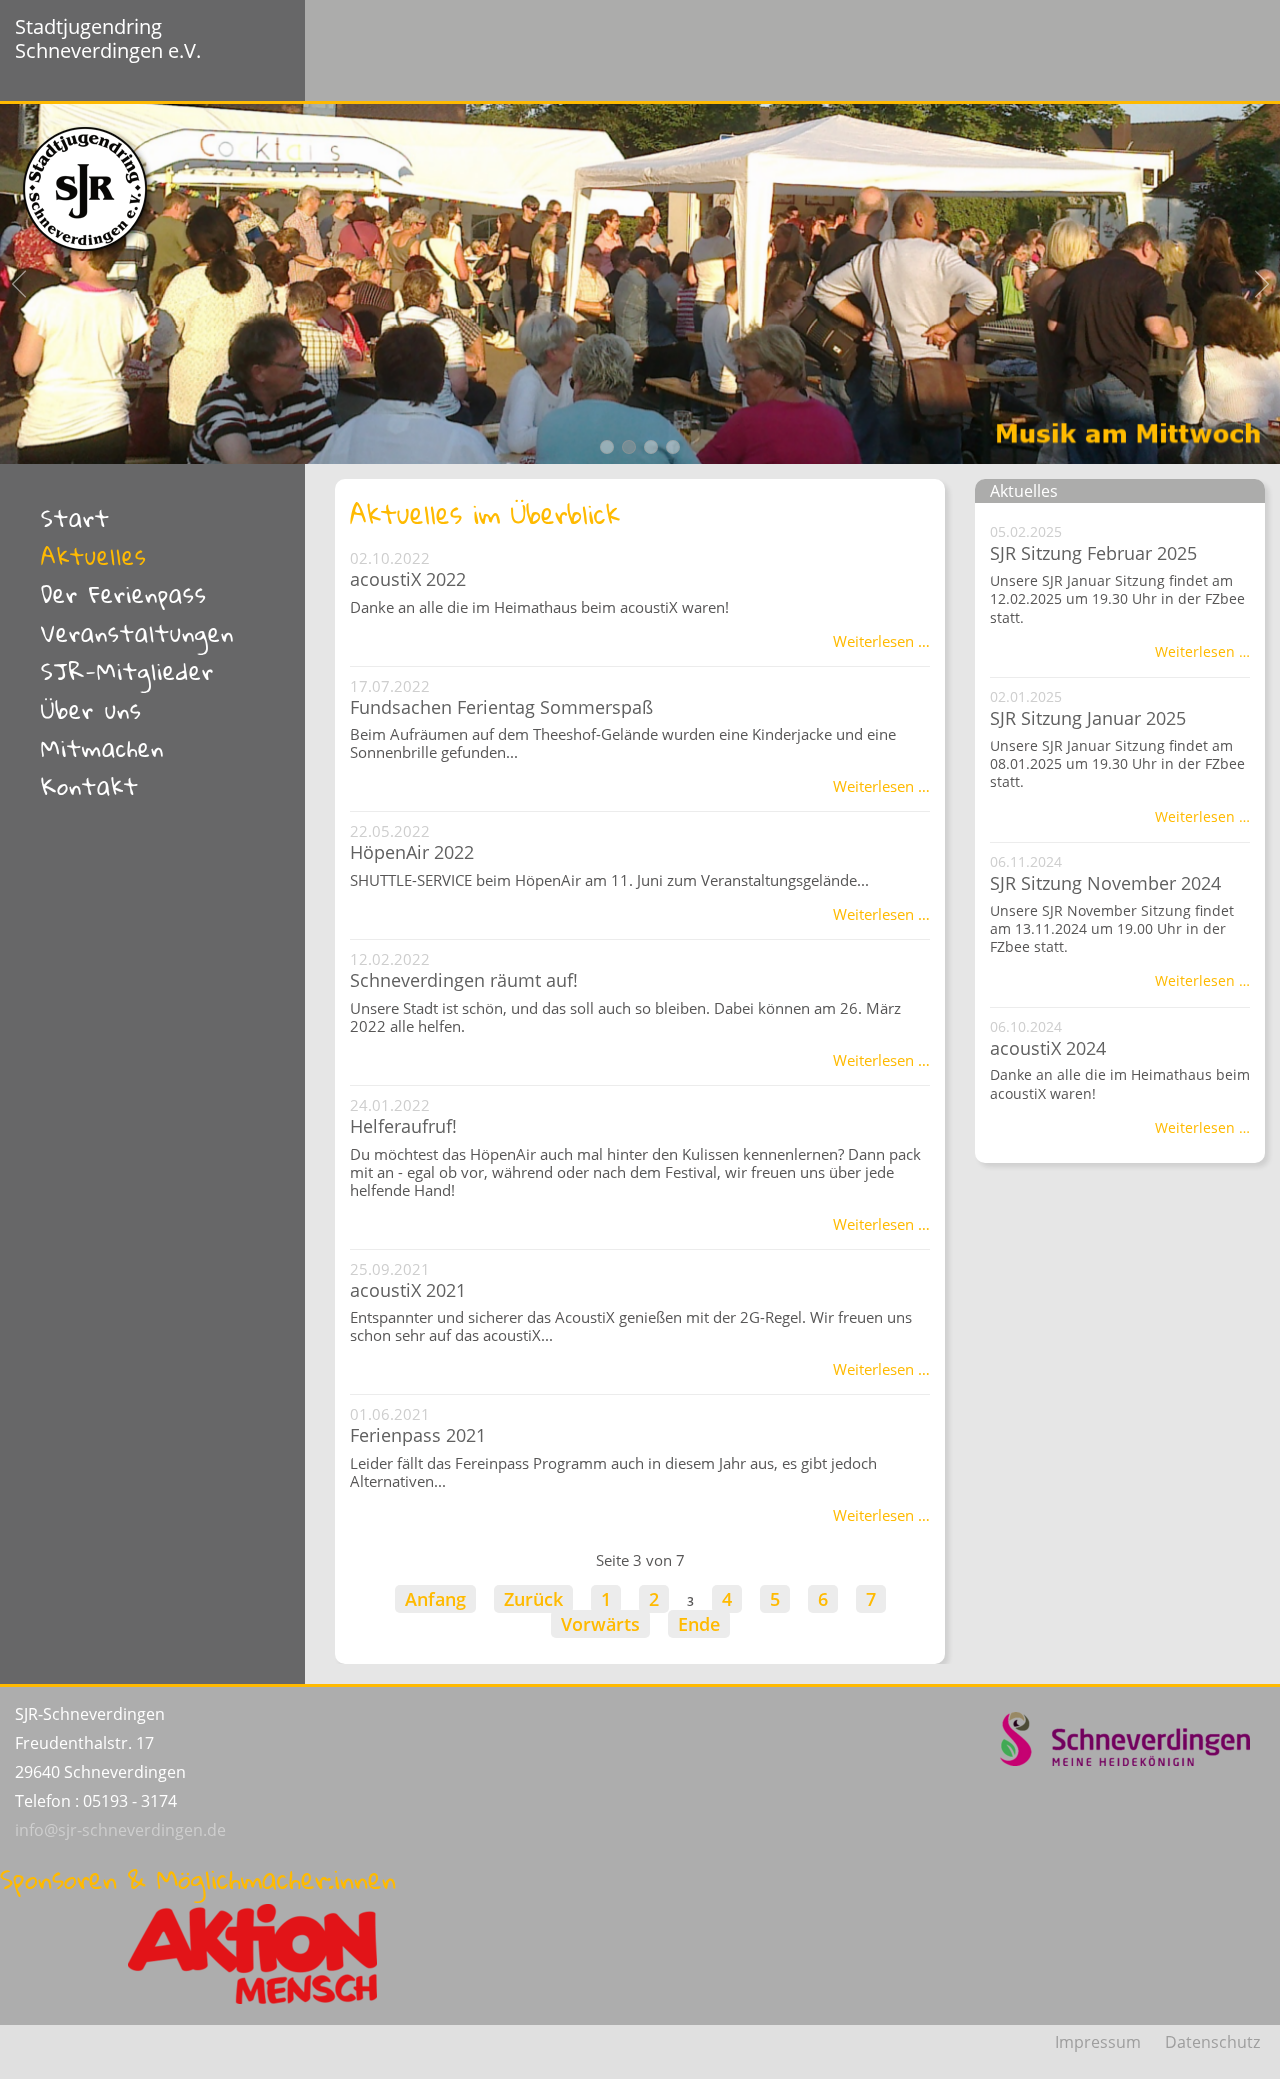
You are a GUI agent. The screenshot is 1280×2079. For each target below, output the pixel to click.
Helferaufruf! (403, 1126)
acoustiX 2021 (408, 1290)
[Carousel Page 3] (651, 447)
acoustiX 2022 (408, 579)
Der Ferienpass (124, 594)
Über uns (91, 710)
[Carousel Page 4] (673, 447)
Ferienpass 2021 (418, 1435)
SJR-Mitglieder (127, 671)
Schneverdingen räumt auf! (464, 980)
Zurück (533, 1599)
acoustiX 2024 (1048, 1048)
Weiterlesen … (881, 641)
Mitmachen (102, 748)
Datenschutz (1212, 2042)
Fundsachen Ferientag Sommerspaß (501, 707)
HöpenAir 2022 (412, 852)
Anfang (435, 1599)
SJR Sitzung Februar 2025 (1093, 553)
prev (20, 284)
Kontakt (90, 786)
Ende (699, 1624)
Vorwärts (600, 1624)
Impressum (1098, 2042)
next (1260, 284)
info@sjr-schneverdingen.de (120, 1830)
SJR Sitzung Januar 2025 (1088, 718)
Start (75, 518)
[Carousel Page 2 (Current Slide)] (629, 447)
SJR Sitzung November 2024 (1105, 883)
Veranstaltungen (137, 633)
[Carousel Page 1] (607, 447)
